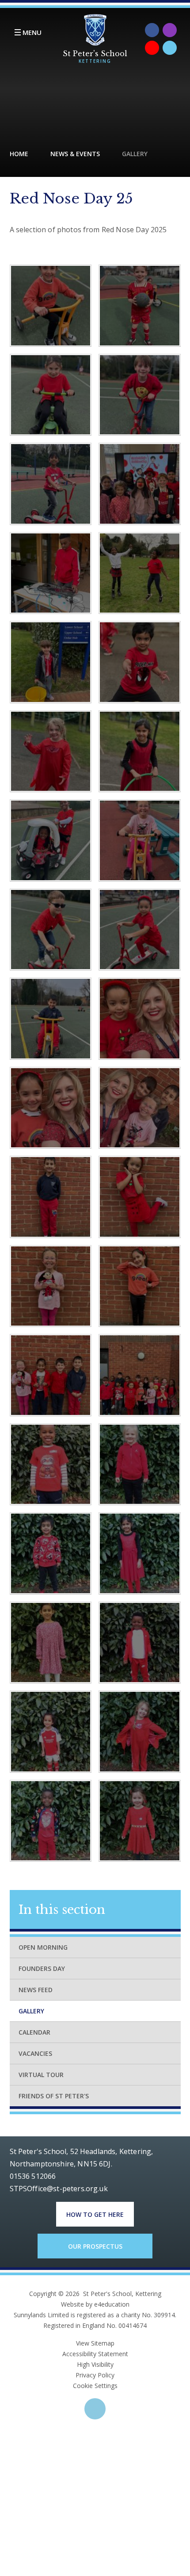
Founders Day (42, 1968)
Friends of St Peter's (54, 2096)
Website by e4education (95, 2304)
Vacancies (35, 2053)
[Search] (170, 48)
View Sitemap (95, 2343)
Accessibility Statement (95, 2354)
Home (19, 154)
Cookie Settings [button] (95, 2386)
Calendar (34, 2032)
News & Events (75, 154)
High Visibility (95, 2364)
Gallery (135, 154)
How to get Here (95, 2214)
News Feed (36, 1990)
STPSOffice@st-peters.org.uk (59, 2189)
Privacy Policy (95, 2375)
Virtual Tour (41, 2075)
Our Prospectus (95, 2246)
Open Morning (43, 1947)
